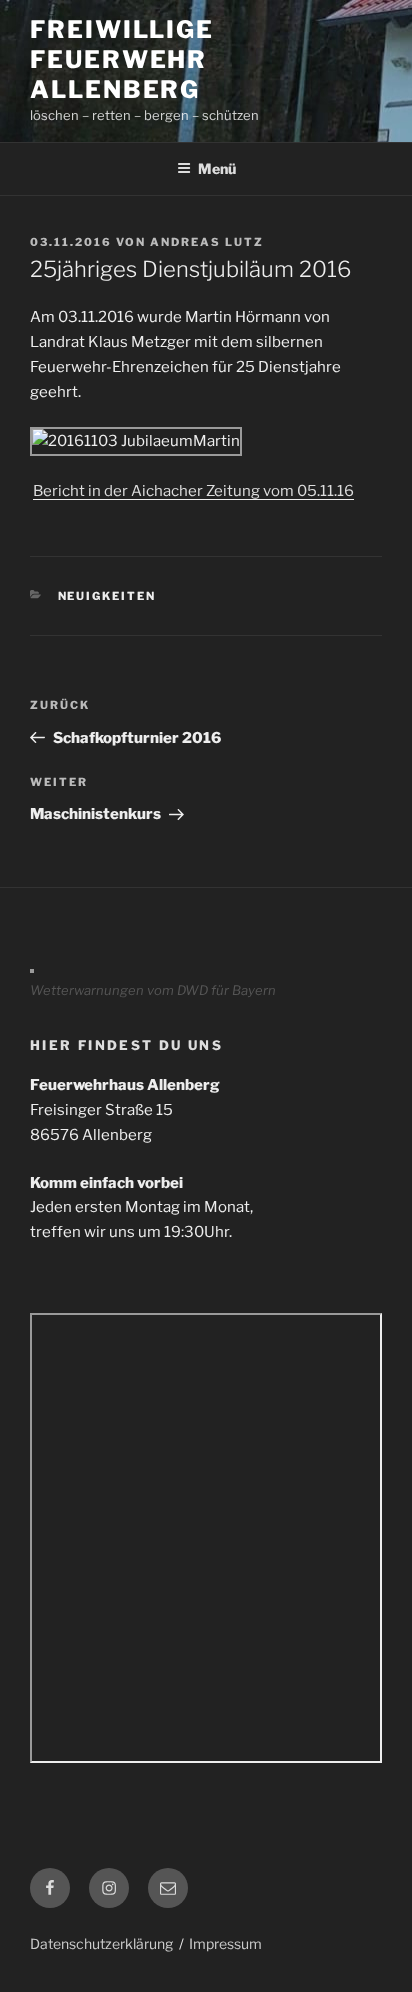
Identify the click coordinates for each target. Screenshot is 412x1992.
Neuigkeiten (107, 596)
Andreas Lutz (207, 242)
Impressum (225, 1943)
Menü (217, 168)
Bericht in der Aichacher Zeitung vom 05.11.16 (193, 491)
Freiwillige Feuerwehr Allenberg (122, 59)
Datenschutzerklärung (101, 1943)
